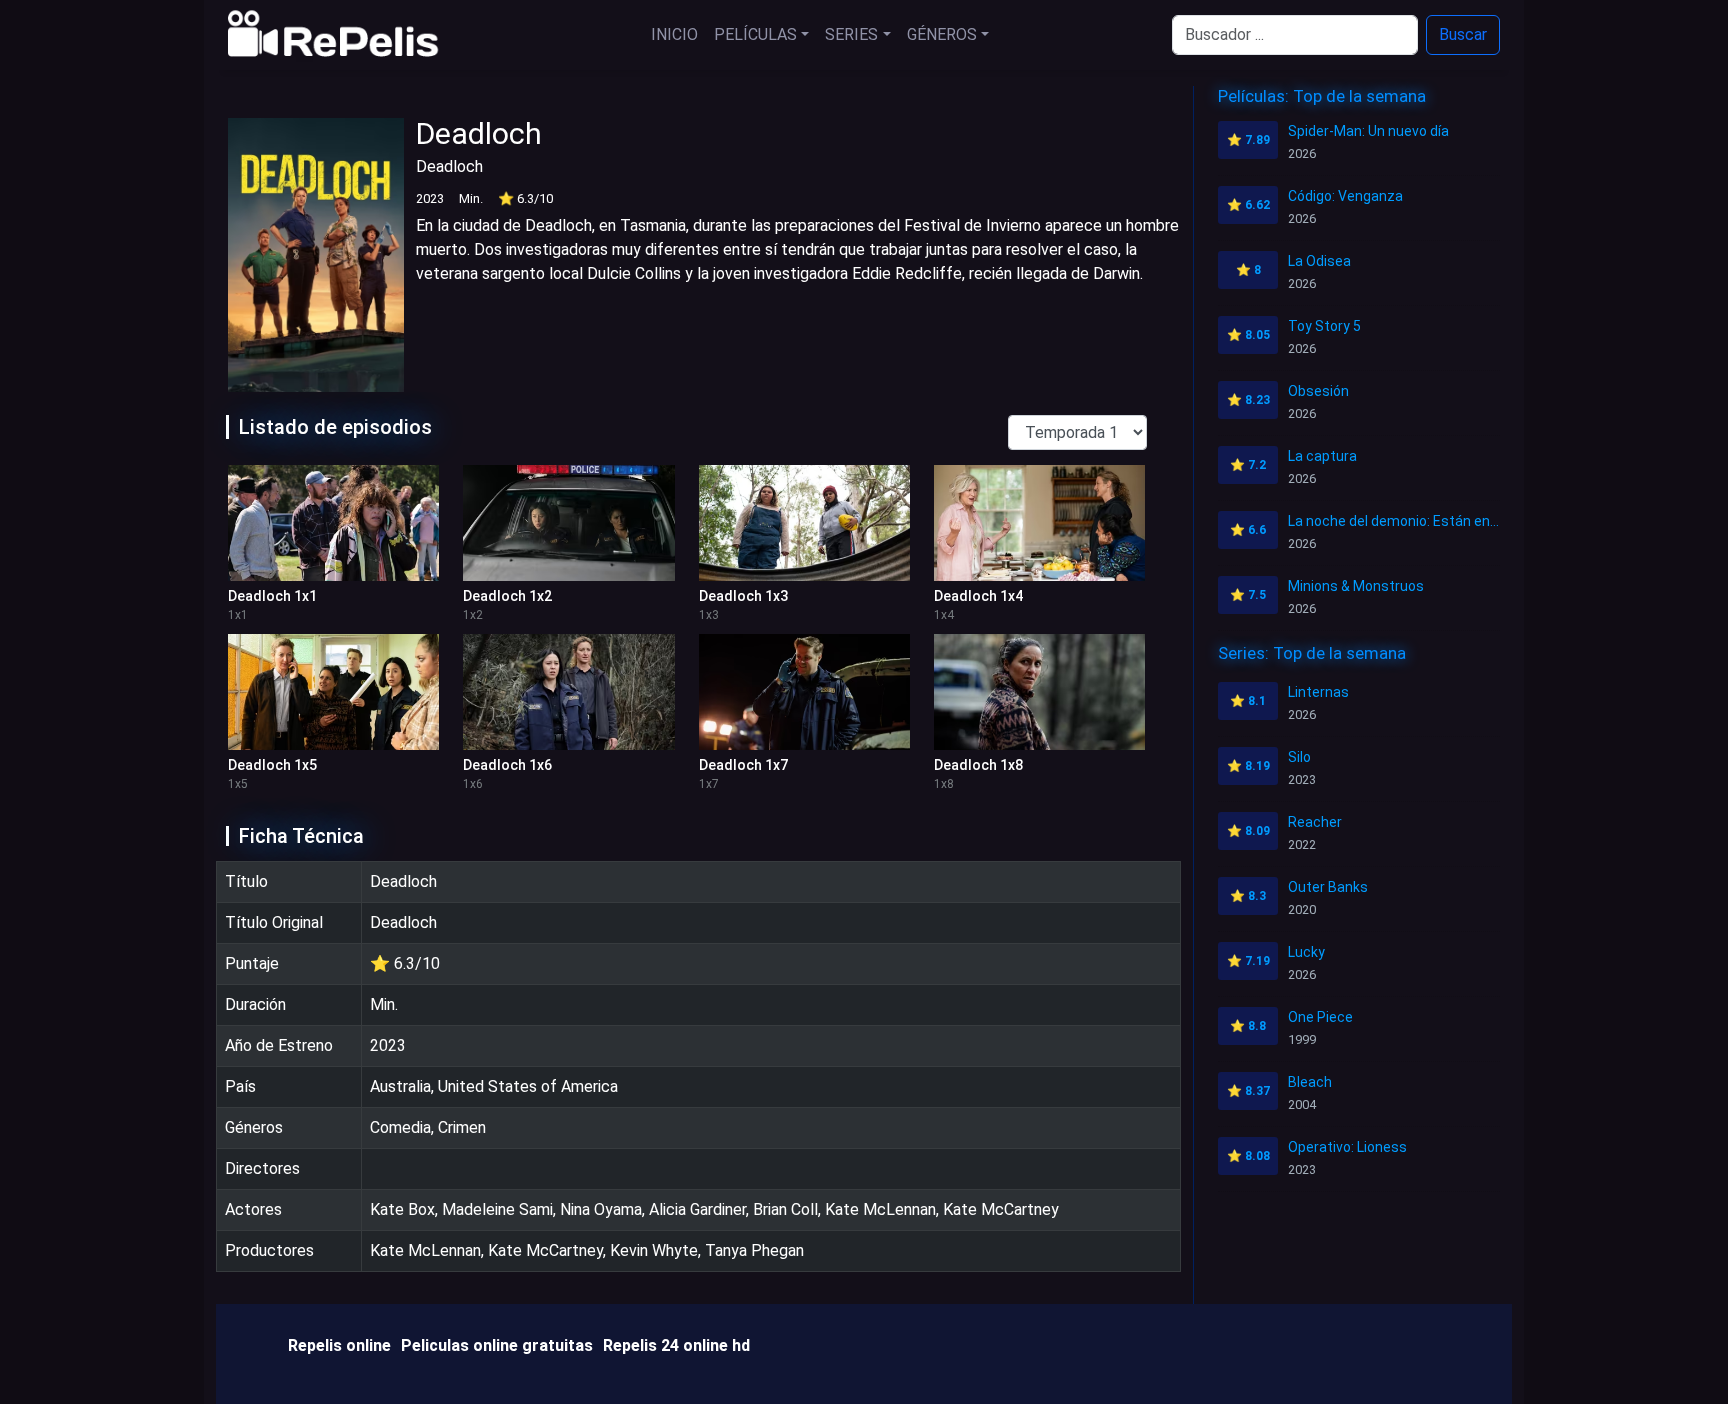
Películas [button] (755, 34)
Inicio (674, 34)
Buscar (1463, 34)
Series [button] (851, 34)
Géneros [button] (942, 34)
